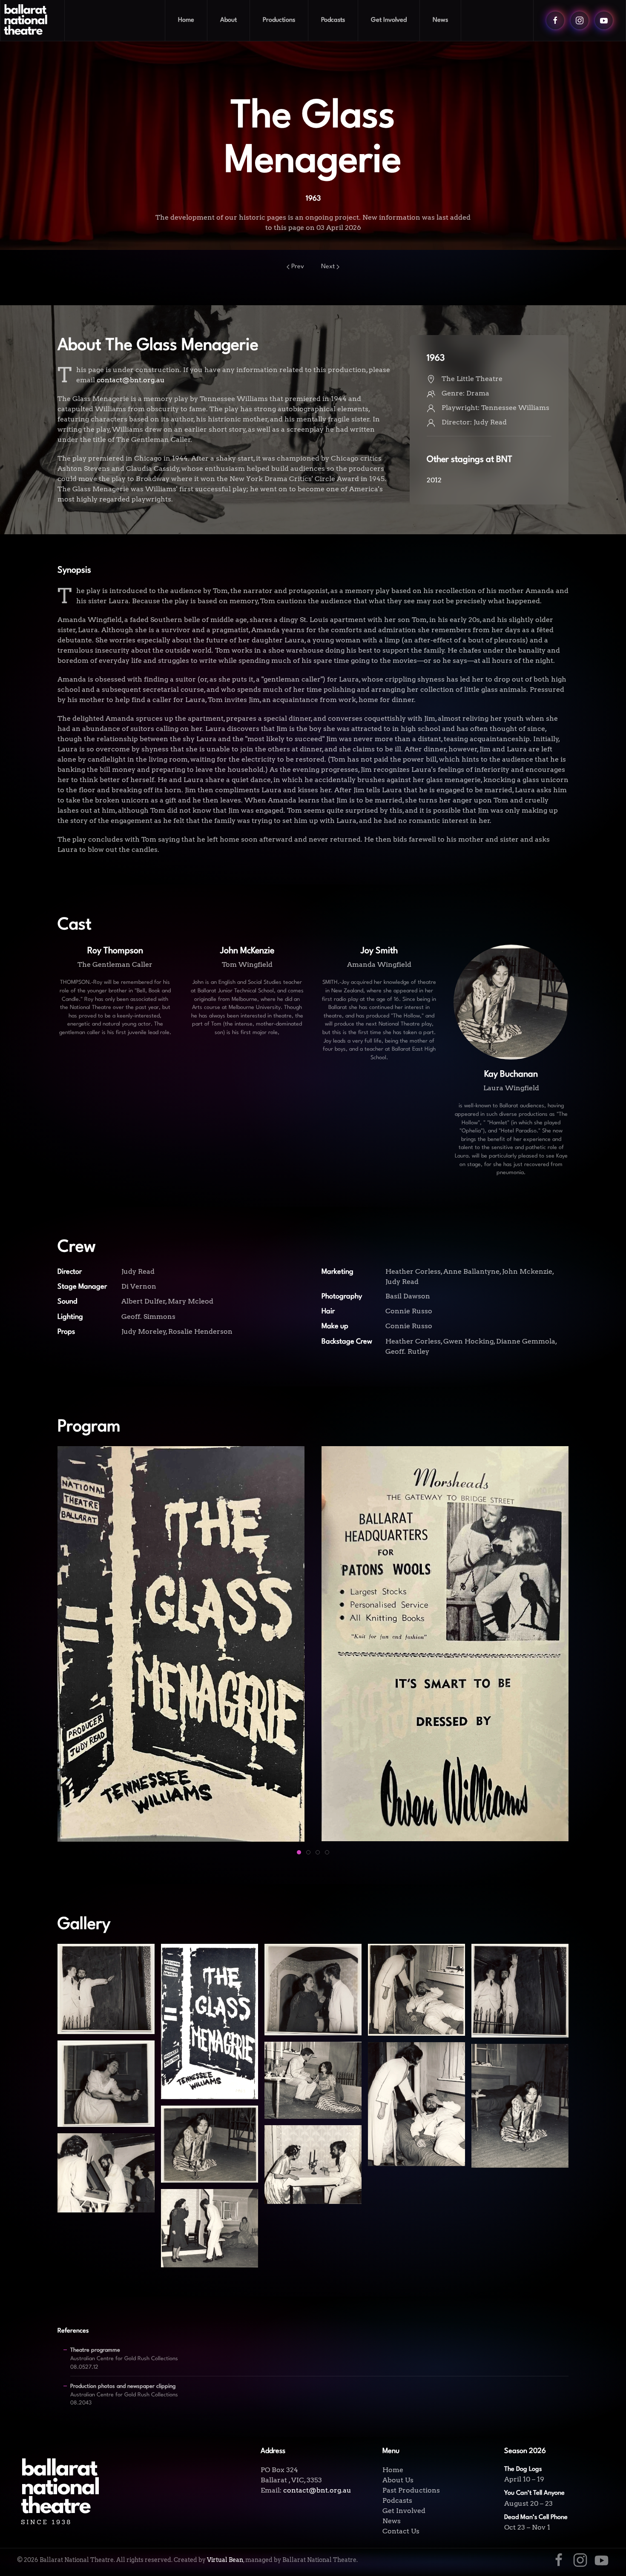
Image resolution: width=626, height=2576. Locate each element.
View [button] (106, 2011)
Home (186, 20)
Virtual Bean (225, 2560)
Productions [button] (279, 20)
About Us (398, 2480)
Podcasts (333, 20)
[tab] (299, 1852)
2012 (434, 480)
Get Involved (404, 2511)
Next (328, 267)
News (440, 20)
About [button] (228, 20)
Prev (298, 267)
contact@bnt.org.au (131, 380)
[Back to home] (33, 20)
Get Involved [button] (389, 20)
